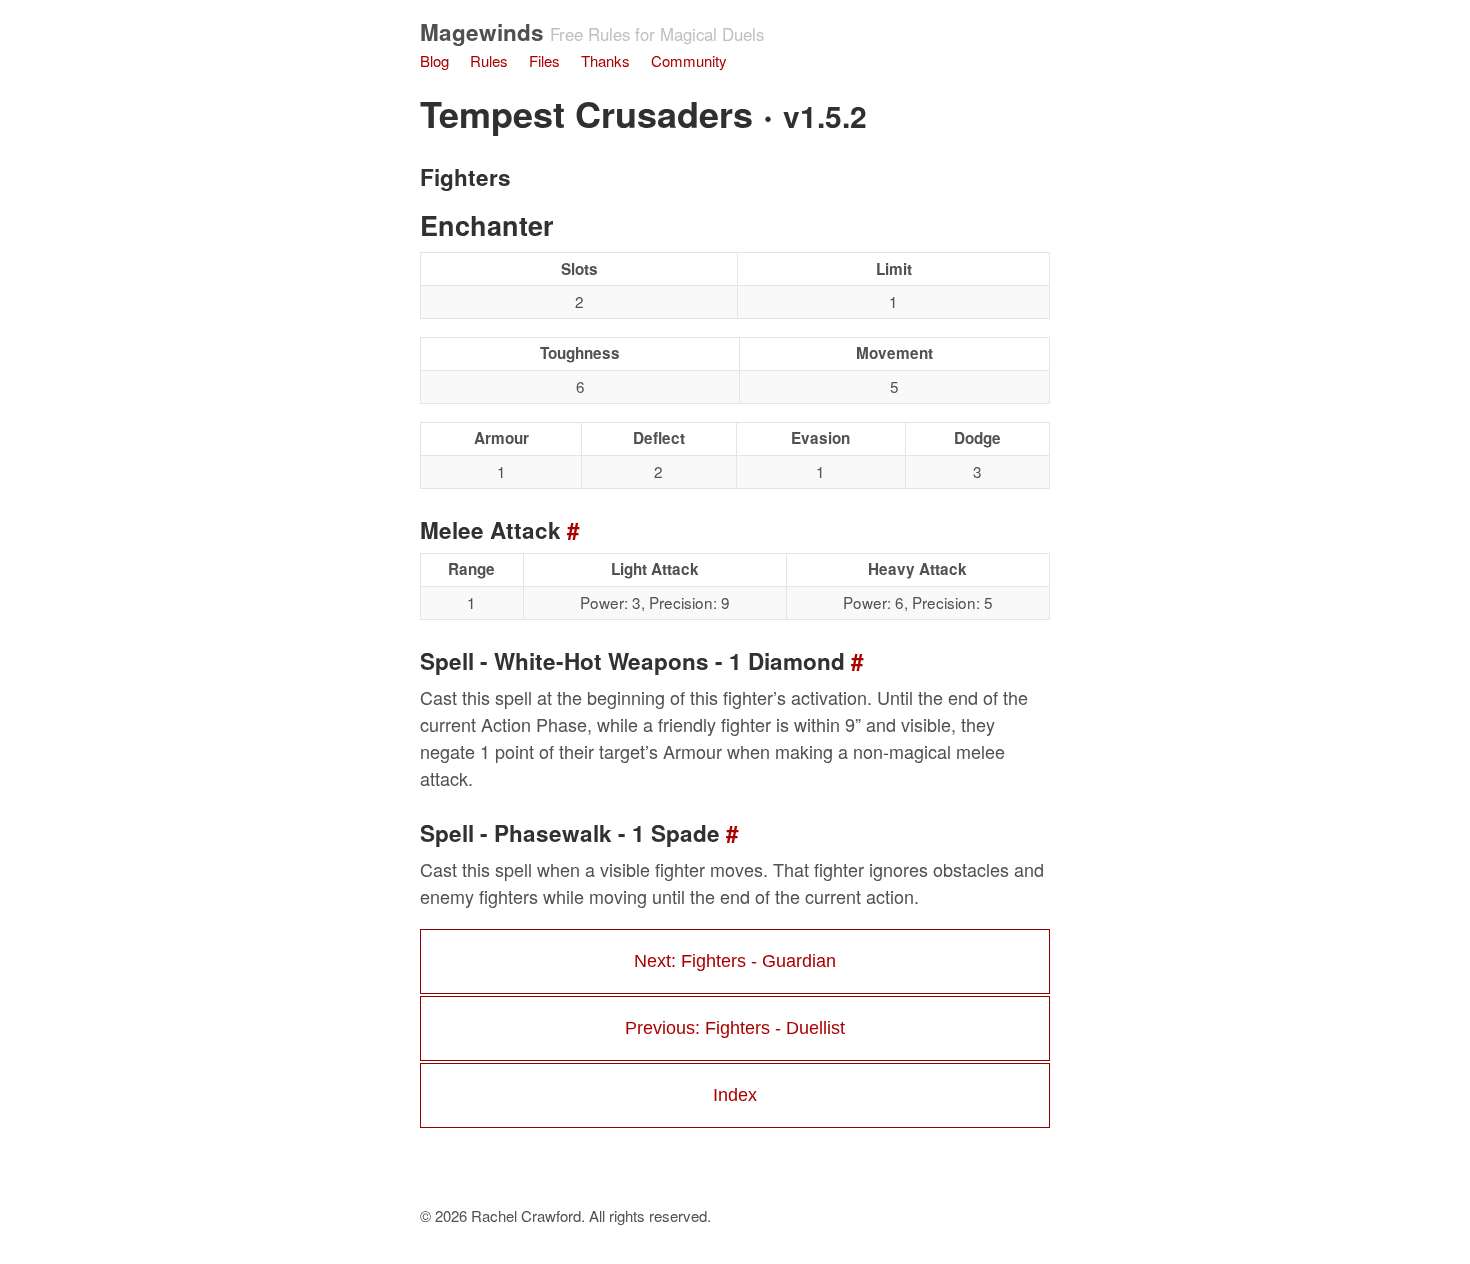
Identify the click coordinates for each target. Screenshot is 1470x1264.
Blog (434, 60)
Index (735, 1095)
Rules (489, 60)
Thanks (605, 60)
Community (689, 60)
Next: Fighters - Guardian (735, 961)
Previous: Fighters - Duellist (735, 1028)
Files (544, 60)
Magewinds (482, 32)
